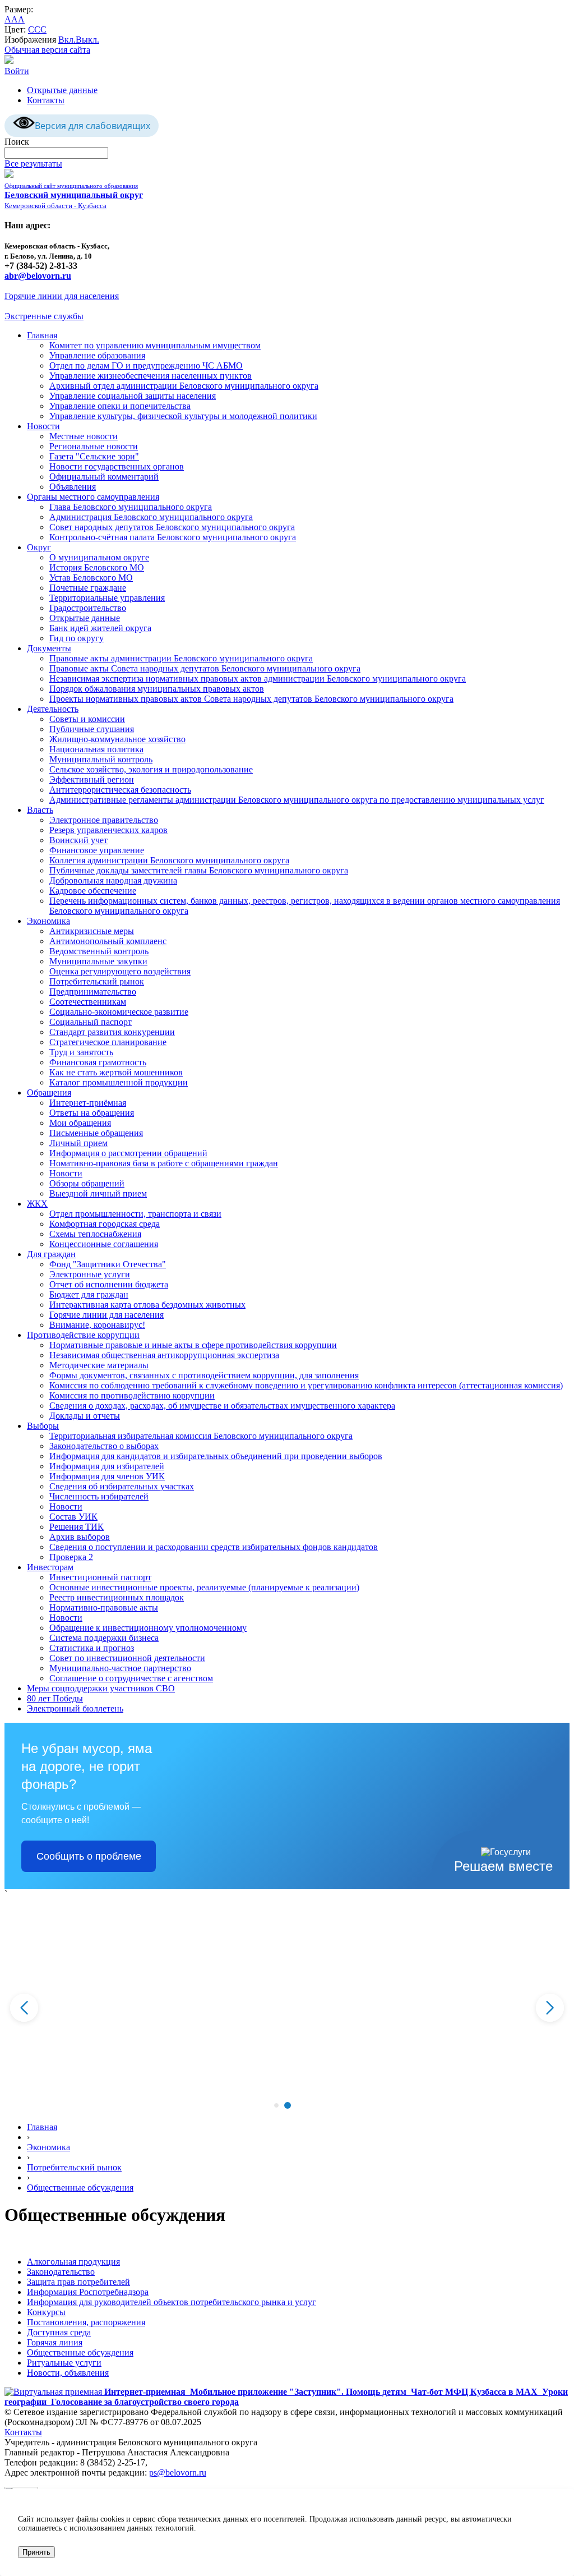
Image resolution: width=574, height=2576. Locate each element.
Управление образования (97, 355)
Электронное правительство (104, 820)
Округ (39, 547)
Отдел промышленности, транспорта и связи (135, 1214)
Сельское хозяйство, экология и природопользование (151, 769)
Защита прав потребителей (78, 2282)
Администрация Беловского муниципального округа (151, 517)
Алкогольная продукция (73, 2262)
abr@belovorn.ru (38, 276)
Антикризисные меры (92, 931)
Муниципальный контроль (101, 759)
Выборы (43, 1426)
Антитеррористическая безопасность (120, 790)
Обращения (49, 1092)
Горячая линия (55, 2342)
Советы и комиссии (87, 719)
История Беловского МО (97, 567)
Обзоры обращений (87, 1183)
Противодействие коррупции (83, 1335)
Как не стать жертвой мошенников (116, 1072)
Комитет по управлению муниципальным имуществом (155, 345)
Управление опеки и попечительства (120, 406)
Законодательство (61, 2272)
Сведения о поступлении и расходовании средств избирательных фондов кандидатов (214, 1547)
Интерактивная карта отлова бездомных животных (147, 1305)
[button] (276, 2105)
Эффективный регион (92, 779)
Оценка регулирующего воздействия (120, 971)
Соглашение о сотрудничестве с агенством (131, 1678)
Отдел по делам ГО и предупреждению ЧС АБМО (146, 365)
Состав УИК (73, 1517)
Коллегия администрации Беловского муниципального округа (169, 860)
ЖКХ (37, 1204)
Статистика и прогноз (92, 1648)
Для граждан (51, 1254)
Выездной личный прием (98, 1193)
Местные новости (84, 436)
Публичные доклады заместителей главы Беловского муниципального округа (199, 870)
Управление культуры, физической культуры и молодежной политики (183, 416)
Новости (43, 426)
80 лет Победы (55, 1698)
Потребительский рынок (97, 981)
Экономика (48, 921)
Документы (49, 648)
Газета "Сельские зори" (94, 456)
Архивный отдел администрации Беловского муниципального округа (184, 386)
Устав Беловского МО (91, 578)
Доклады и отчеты (85, 1416)
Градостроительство (88, 608)
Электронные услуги (90, 1274)
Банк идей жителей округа (100, 628)
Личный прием (78, 1143)
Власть (40, 810)
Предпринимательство (93, 992)
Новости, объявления (68, 2373)
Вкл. (67, 40)
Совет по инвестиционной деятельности (127, 1658)
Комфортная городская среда (105, 1224)
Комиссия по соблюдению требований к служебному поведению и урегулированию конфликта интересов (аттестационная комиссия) (306, 1385)
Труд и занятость (81, 1052)
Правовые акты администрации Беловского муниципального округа (181, 658)
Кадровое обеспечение (93, 891)
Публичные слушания (92, 729)
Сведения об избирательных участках (122, 1486)
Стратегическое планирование (108, 1042)
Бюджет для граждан (89, 1294)
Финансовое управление (97, 850)
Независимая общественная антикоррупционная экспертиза (164, 1355)
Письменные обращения (96, 1133)
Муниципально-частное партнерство (120, 1668)
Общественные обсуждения (80, 2188)
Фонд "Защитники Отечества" (108, 1264)
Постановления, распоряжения (86, 2322)
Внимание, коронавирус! (97, 1325)
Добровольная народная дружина (113, 880)
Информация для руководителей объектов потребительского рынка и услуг (172, 2302)
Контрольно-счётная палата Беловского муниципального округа (173, 537)
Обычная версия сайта (47, 50)
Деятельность (53, 709)
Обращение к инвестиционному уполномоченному (148, 1628)
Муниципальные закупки (98, 961)
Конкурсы (46, 2312)
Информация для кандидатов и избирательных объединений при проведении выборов (216, 1456)
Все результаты (33, 164)
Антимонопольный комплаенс (108, 941)
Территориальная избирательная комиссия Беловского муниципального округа (201, 1436)
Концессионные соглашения (104, 1244)
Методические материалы (99, 1365)
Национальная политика (96, 749)
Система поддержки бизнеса (104, 1638)
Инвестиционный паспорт (100, 1577)
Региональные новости (94, 446)
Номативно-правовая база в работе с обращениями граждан (164, 1163)
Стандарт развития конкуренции (112, 1032)
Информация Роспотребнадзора (88, 2292)
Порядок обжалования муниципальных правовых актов (157, 689)
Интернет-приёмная (88, 1103)
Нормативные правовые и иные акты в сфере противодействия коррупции (193, 1345)
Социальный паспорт (91, 1022)
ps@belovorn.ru (178, 2473)
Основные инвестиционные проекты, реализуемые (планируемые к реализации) (204, 1587)
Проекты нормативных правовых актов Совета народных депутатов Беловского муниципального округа (251, 699)
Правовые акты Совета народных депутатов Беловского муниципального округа (205, 668)
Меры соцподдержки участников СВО (101, 1688)
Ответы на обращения (92, 1113)
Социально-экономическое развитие (119, 1012)
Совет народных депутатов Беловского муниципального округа (172, 527)
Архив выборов (80, 1537)
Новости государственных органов (117, 466)
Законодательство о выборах (104, 1446)
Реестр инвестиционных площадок (117, 1597)
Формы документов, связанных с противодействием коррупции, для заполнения (204, 1375)
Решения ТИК (77, 1527)
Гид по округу (77, 638)
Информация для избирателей (107, 1466)
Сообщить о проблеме (89, 1856)
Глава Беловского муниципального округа (131, 507)
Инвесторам (50, 1567)
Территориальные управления (107, 598)
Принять (36, 2552)
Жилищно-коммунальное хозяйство (117, 739)
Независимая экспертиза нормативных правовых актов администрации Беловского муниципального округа (258, 679)
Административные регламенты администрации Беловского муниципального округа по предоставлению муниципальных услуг (297, 800)
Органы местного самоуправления (93, 497)
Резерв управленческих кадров (108, 830)
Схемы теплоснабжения (95, 1234)
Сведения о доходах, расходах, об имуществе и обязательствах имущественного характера (222, 1406)
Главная (42, 335)
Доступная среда (59, 2332)
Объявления (73, 487)
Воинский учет (78, 840)
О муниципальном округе (99, 557)
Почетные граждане (88, 588)
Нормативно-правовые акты (104, 1607)
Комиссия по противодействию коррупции (132, 1395)
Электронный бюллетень (75, 1708)
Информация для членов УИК (107, 1476)
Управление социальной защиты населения (133, 396)
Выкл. (87, 40)
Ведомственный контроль (99, 951)
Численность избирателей (99, 1496)
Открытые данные (62, 90)
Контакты (46, 100)
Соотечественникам (88, 1002)
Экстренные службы (44, 316)
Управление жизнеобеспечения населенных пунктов (151, 376)
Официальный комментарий (104, 477)
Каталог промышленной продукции (119, 1082)
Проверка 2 (71, 1557)
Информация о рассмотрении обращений (128, 1153)
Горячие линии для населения (62, 296)
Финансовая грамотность (98, 1062)
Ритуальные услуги (64, 2363)
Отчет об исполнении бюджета (109, 1284)
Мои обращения (80, 1123)
